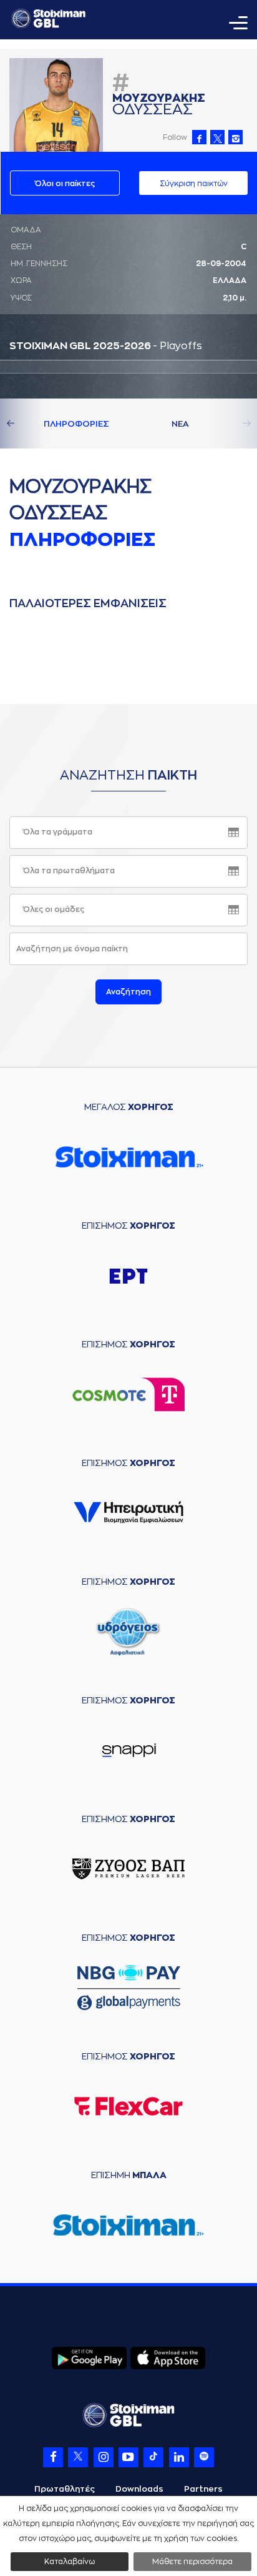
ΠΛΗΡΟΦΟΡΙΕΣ (76, 424)
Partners (203, 2489)
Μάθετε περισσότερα (192, 2562)
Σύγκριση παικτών (194, 184)
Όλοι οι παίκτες (65, 184)
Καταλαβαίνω (70, 2562)
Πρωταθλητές (65, 2489)
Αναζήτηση (128, 992)
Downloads (139, 2489)
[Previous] (25, 424)
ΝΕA (180, 424)
